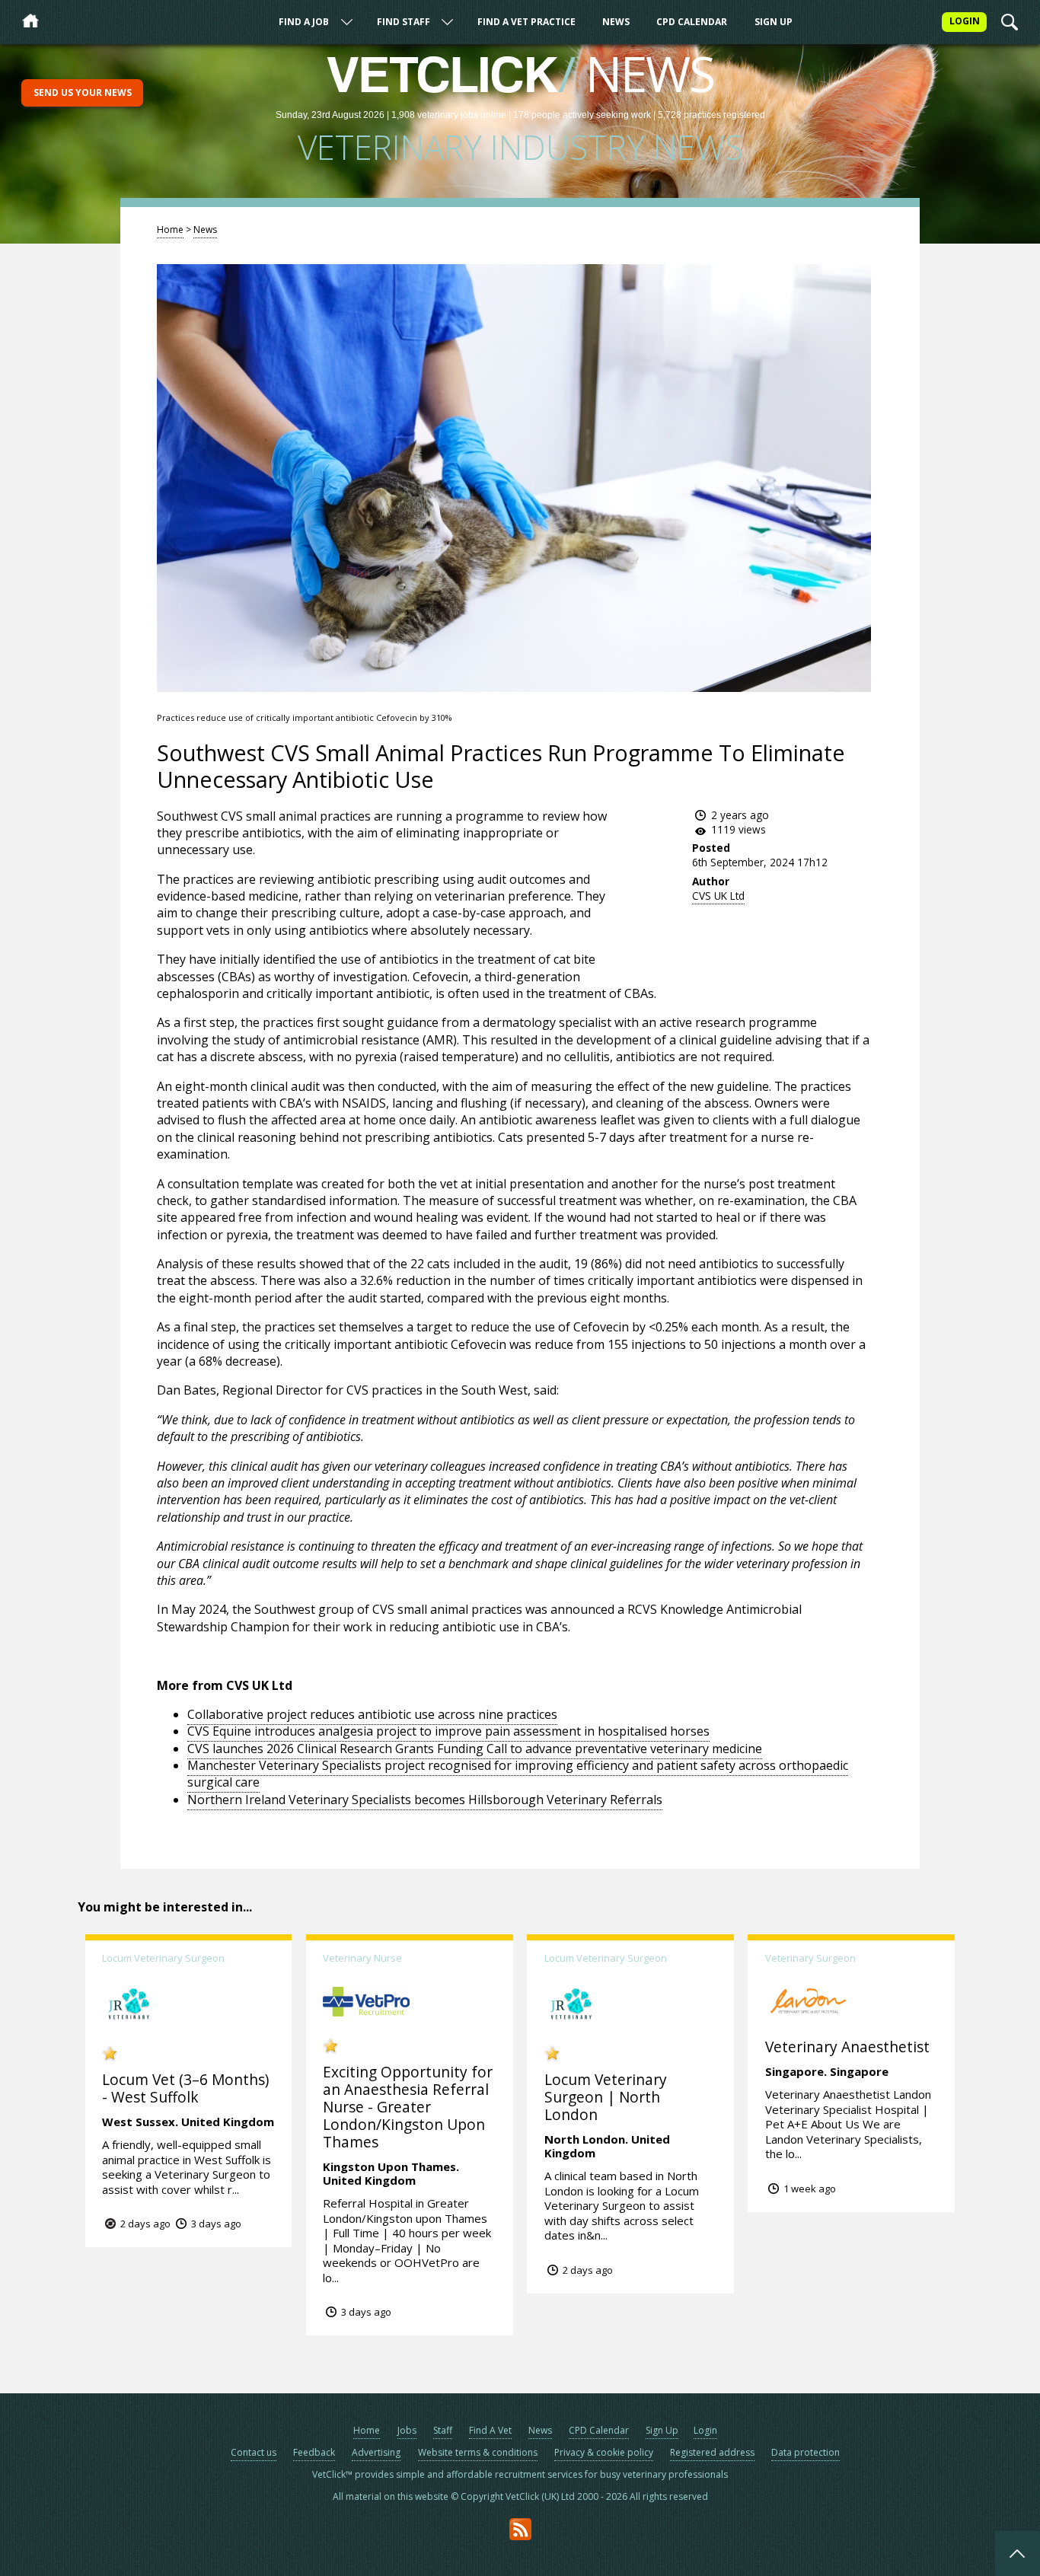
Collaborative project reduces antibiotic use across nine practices (372, 1714)
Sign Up (774, 22)
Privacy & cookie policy (604, 2452)
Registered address (712, 2452)
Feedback (314, 2452)
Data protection (806, 2452)
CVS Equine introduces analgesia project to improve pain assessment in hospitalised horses (448, 1731)
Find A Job (304, 22)
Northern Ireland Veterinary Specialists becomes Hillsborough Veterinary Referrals (425, 1800)
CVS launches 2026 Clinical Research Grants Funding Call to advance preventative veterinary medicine (475, 1749)
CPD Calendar (692, 22)
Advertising (376, 2452)
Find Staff (404, 22)
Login (705, 2430)
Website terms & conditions (478, 2452)
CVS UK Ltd (718, 896)
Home (170, 230)
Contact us (254, 2452)
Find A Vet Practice (526, 22)
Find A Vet (490, 2430)
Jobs (407, 2430)
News (616, 22)
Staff (443, 2430)
